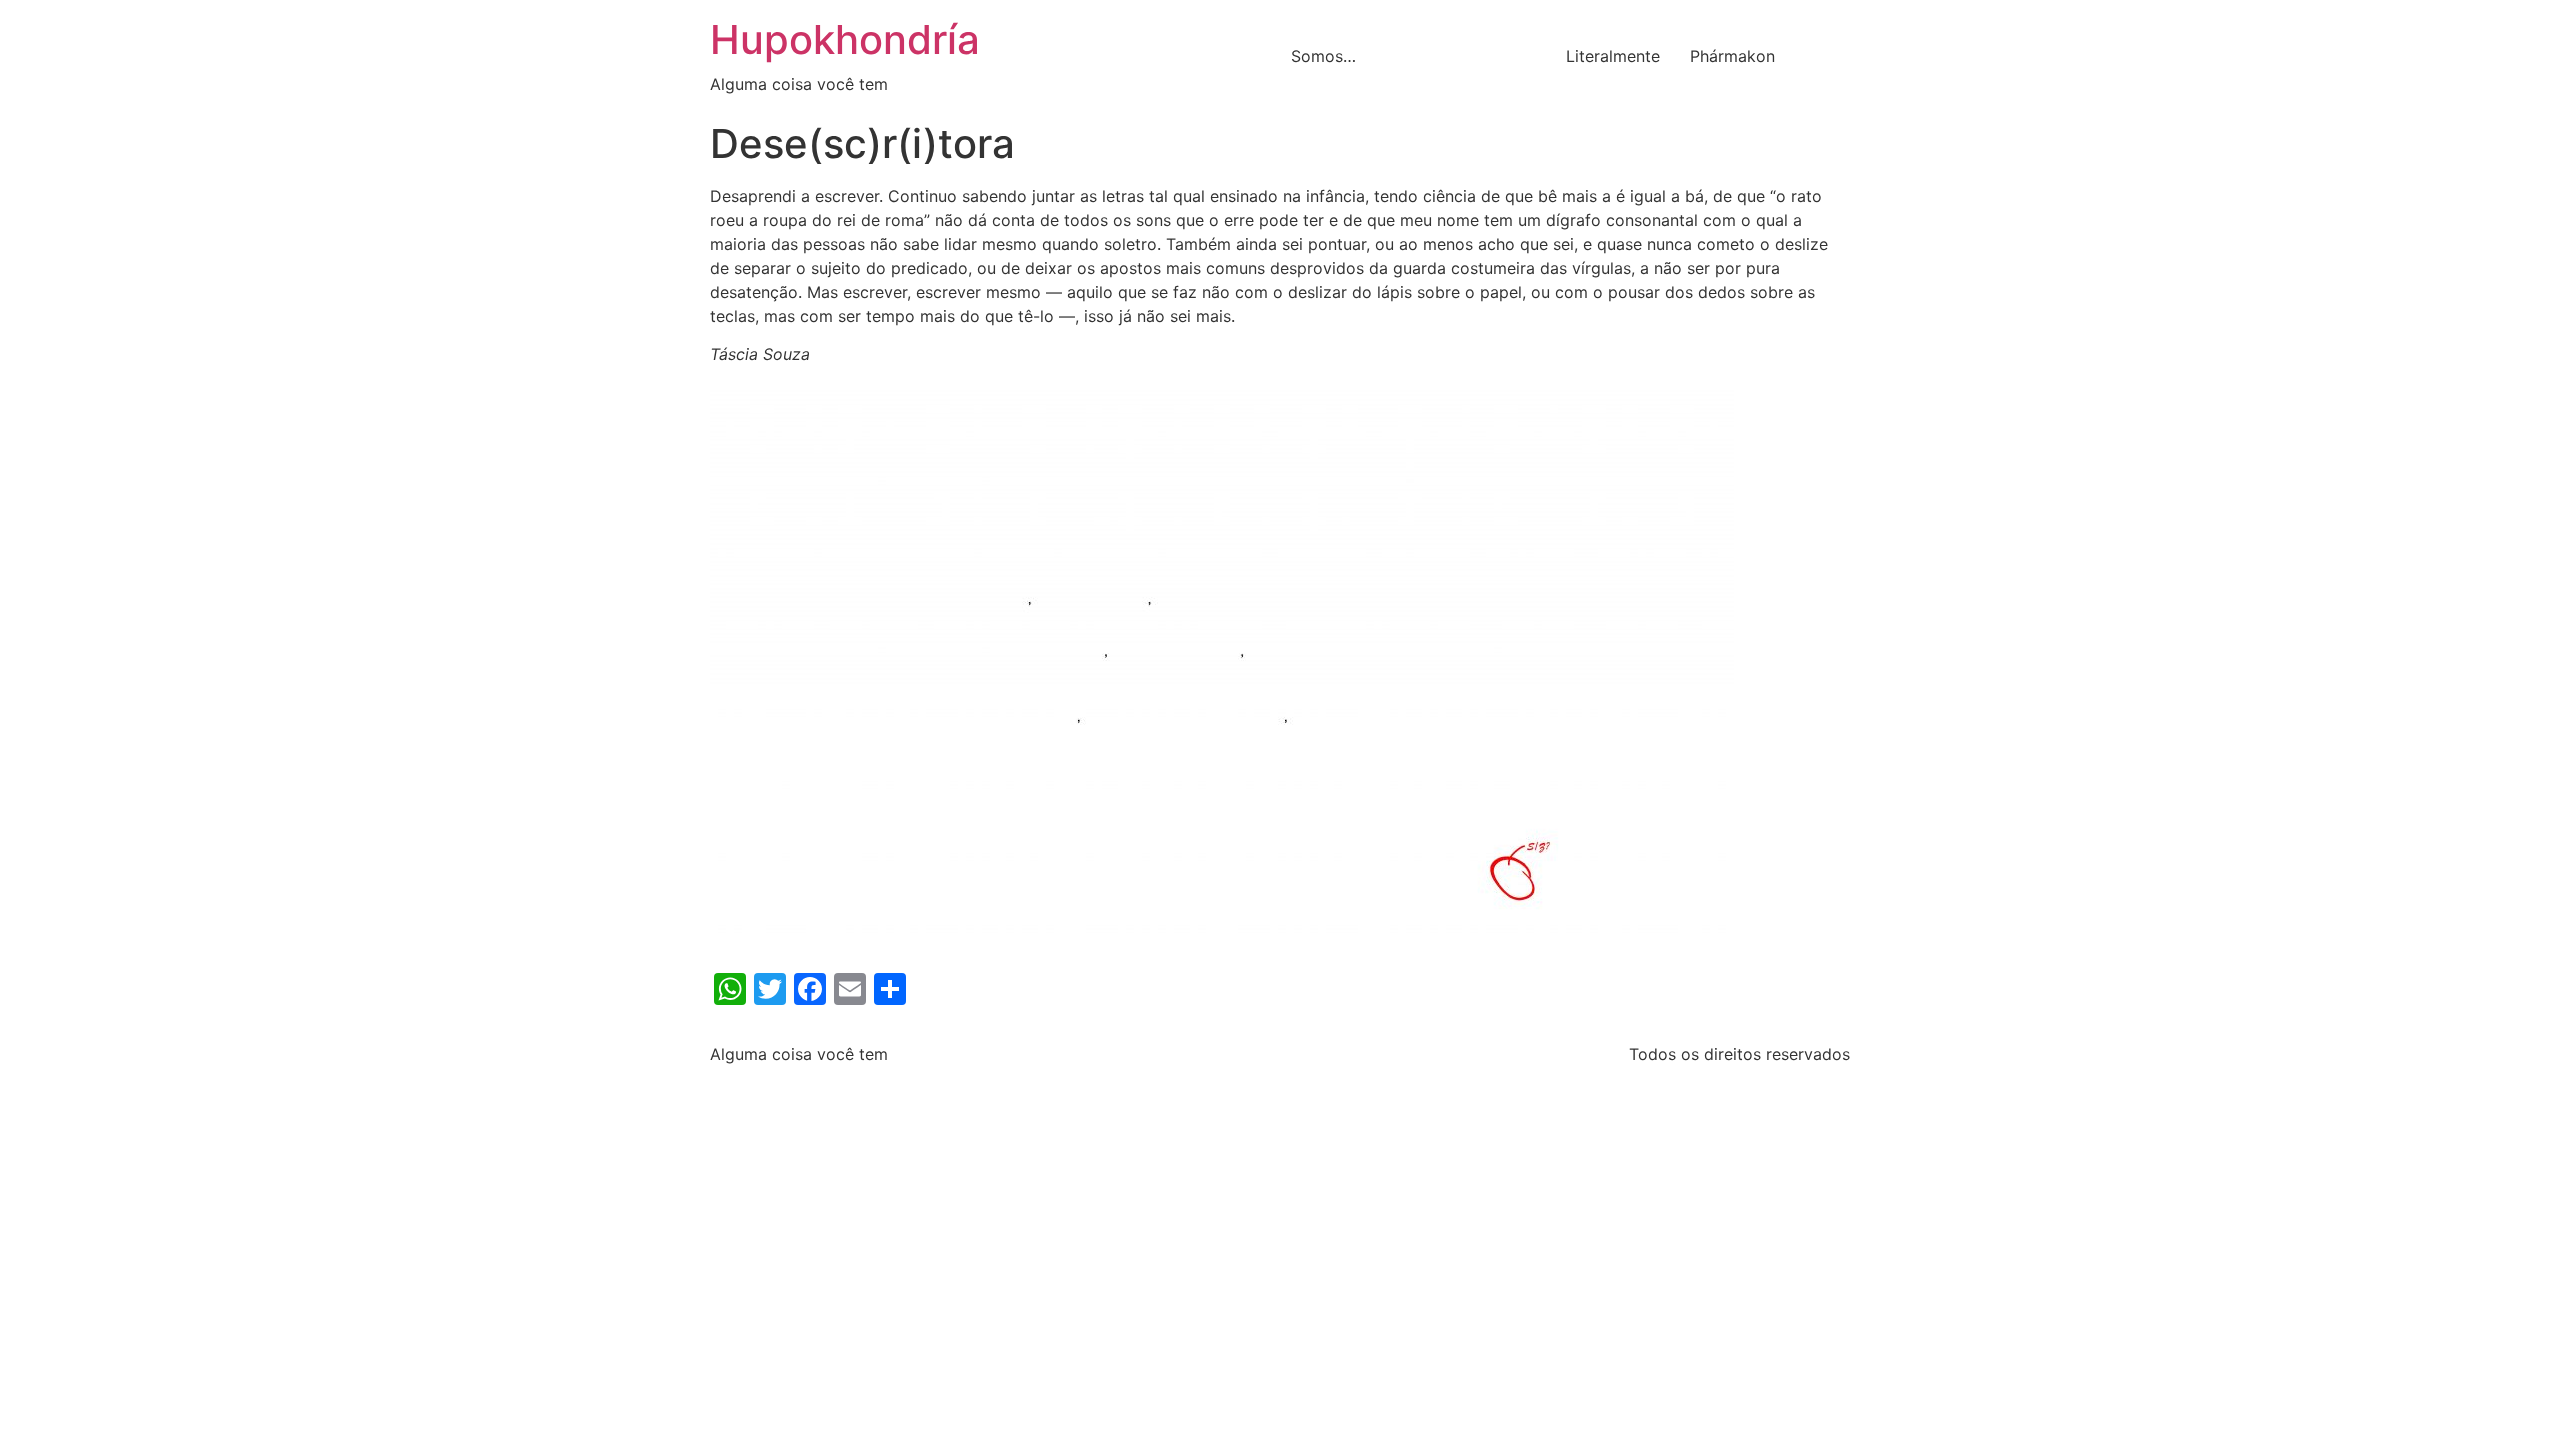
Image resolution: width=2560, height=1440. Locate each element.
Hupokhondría (845, 39)
